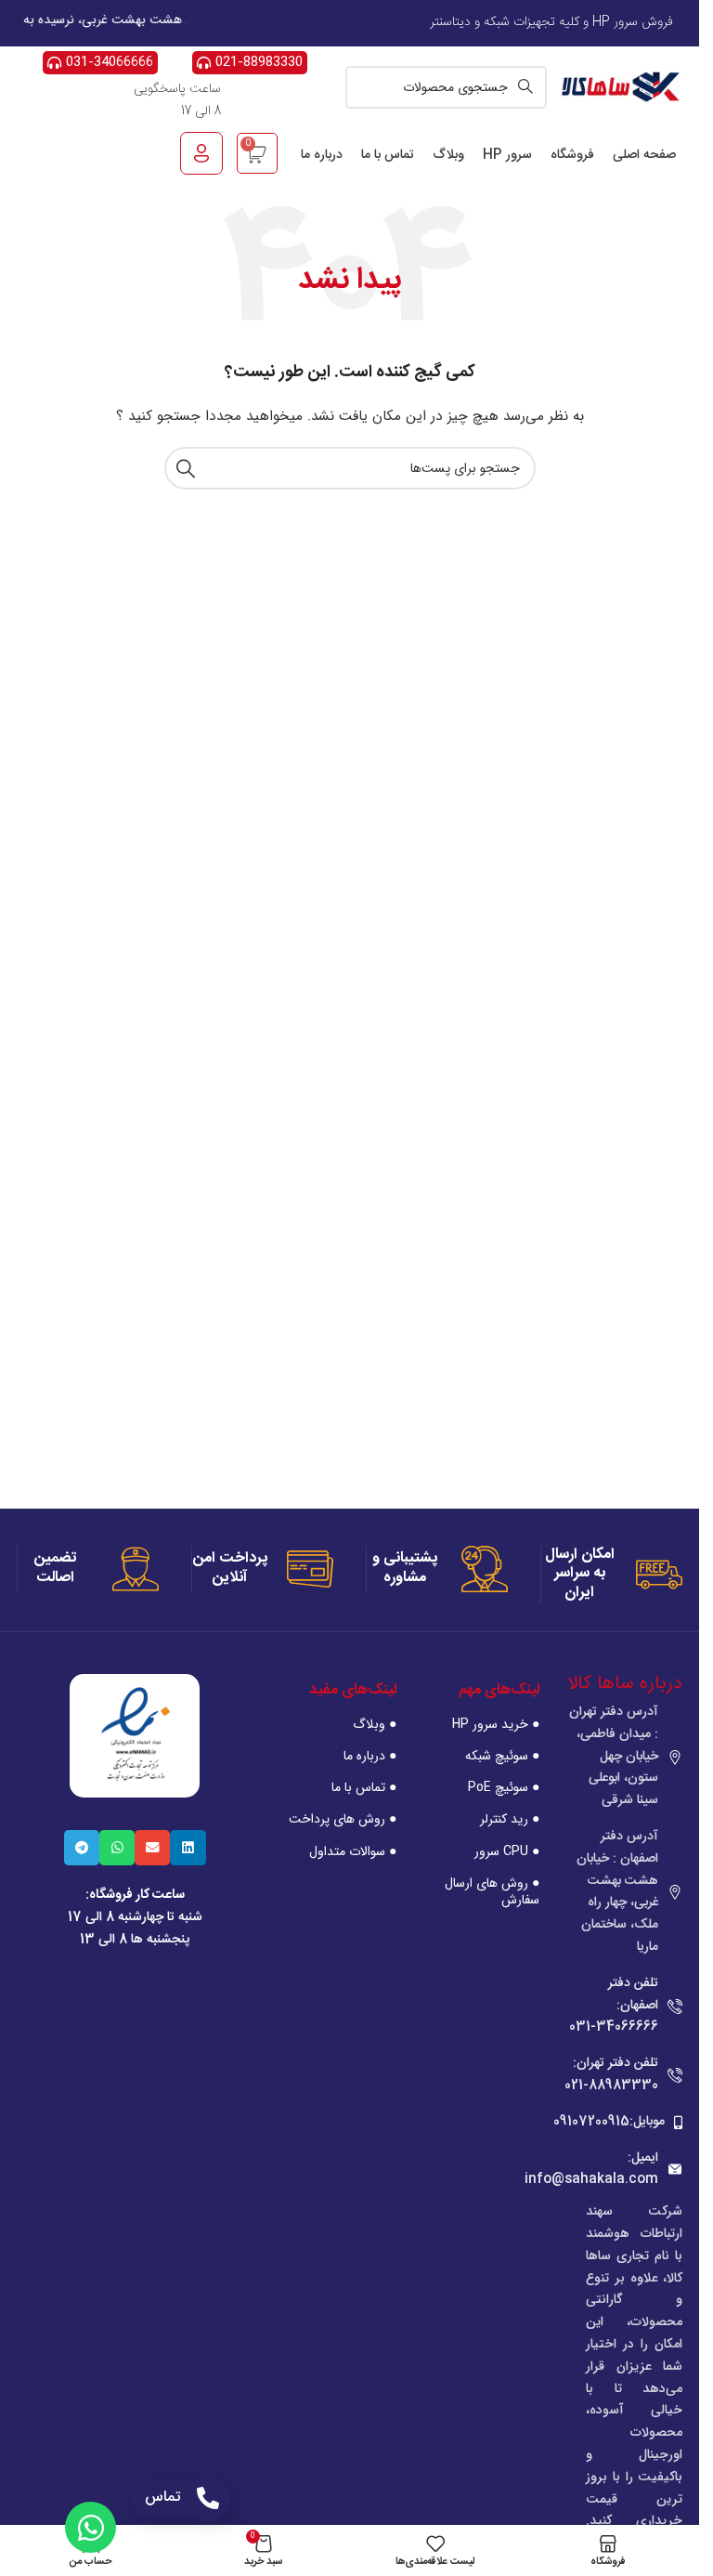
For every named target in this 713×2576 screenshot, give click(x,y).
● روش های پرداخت (343, 1819)
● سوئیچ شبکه (502, 1756)
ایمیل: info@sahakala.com (591, 2169)
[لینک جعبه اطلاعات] (612, 1575)
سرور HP (507, 155)
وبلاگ (448, 155)
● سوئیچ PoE (504, 1787)
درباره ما (322, 155)
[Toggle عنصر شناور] (91, 2527)
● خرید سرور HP (496, 1724)
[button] (188, 1848)
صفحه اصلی (644, 155)
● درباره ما (370, 1756)
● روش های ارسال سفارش (492, 1891)
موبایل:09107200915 (609, 2122)
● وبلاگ (375, 1724)
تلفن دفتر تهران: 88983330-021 (611, 2074)
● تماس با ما (364, 1787)
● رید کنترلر (510, 1819)
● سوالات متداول (353, 1851)
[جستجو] (186, 468)
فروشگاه (572, 155)
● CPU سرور (507, 1851)
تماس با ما (388, 155)
